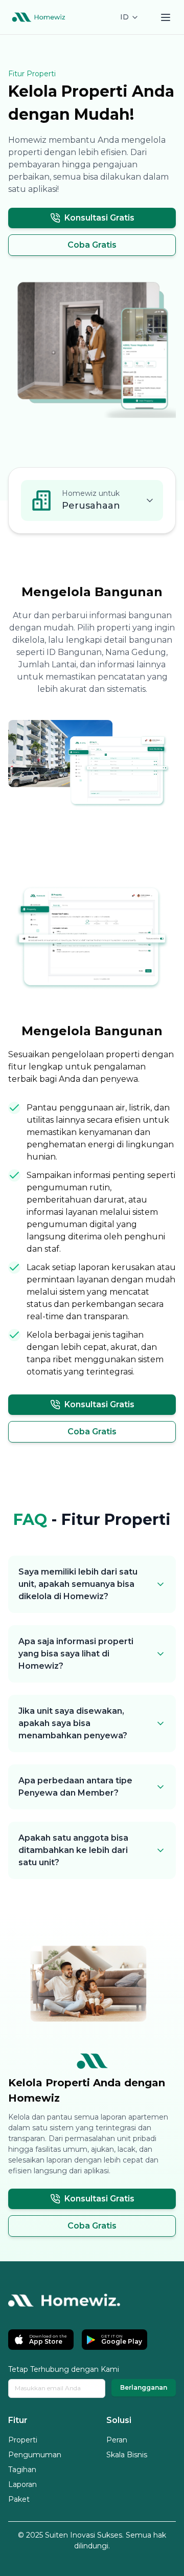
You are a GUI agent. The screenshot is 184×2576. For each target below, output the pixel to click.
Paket (19, 2499)
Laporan (22, 2484)
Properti (23, 2440)
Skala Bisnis (127, 2455)
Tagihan (22, 2470)
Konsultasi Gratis (99, 218)
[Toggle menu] (166, 17)
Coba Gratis (92, 245)
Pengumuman (35, 2455)
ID (124, 17)
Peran (117, 2440)
